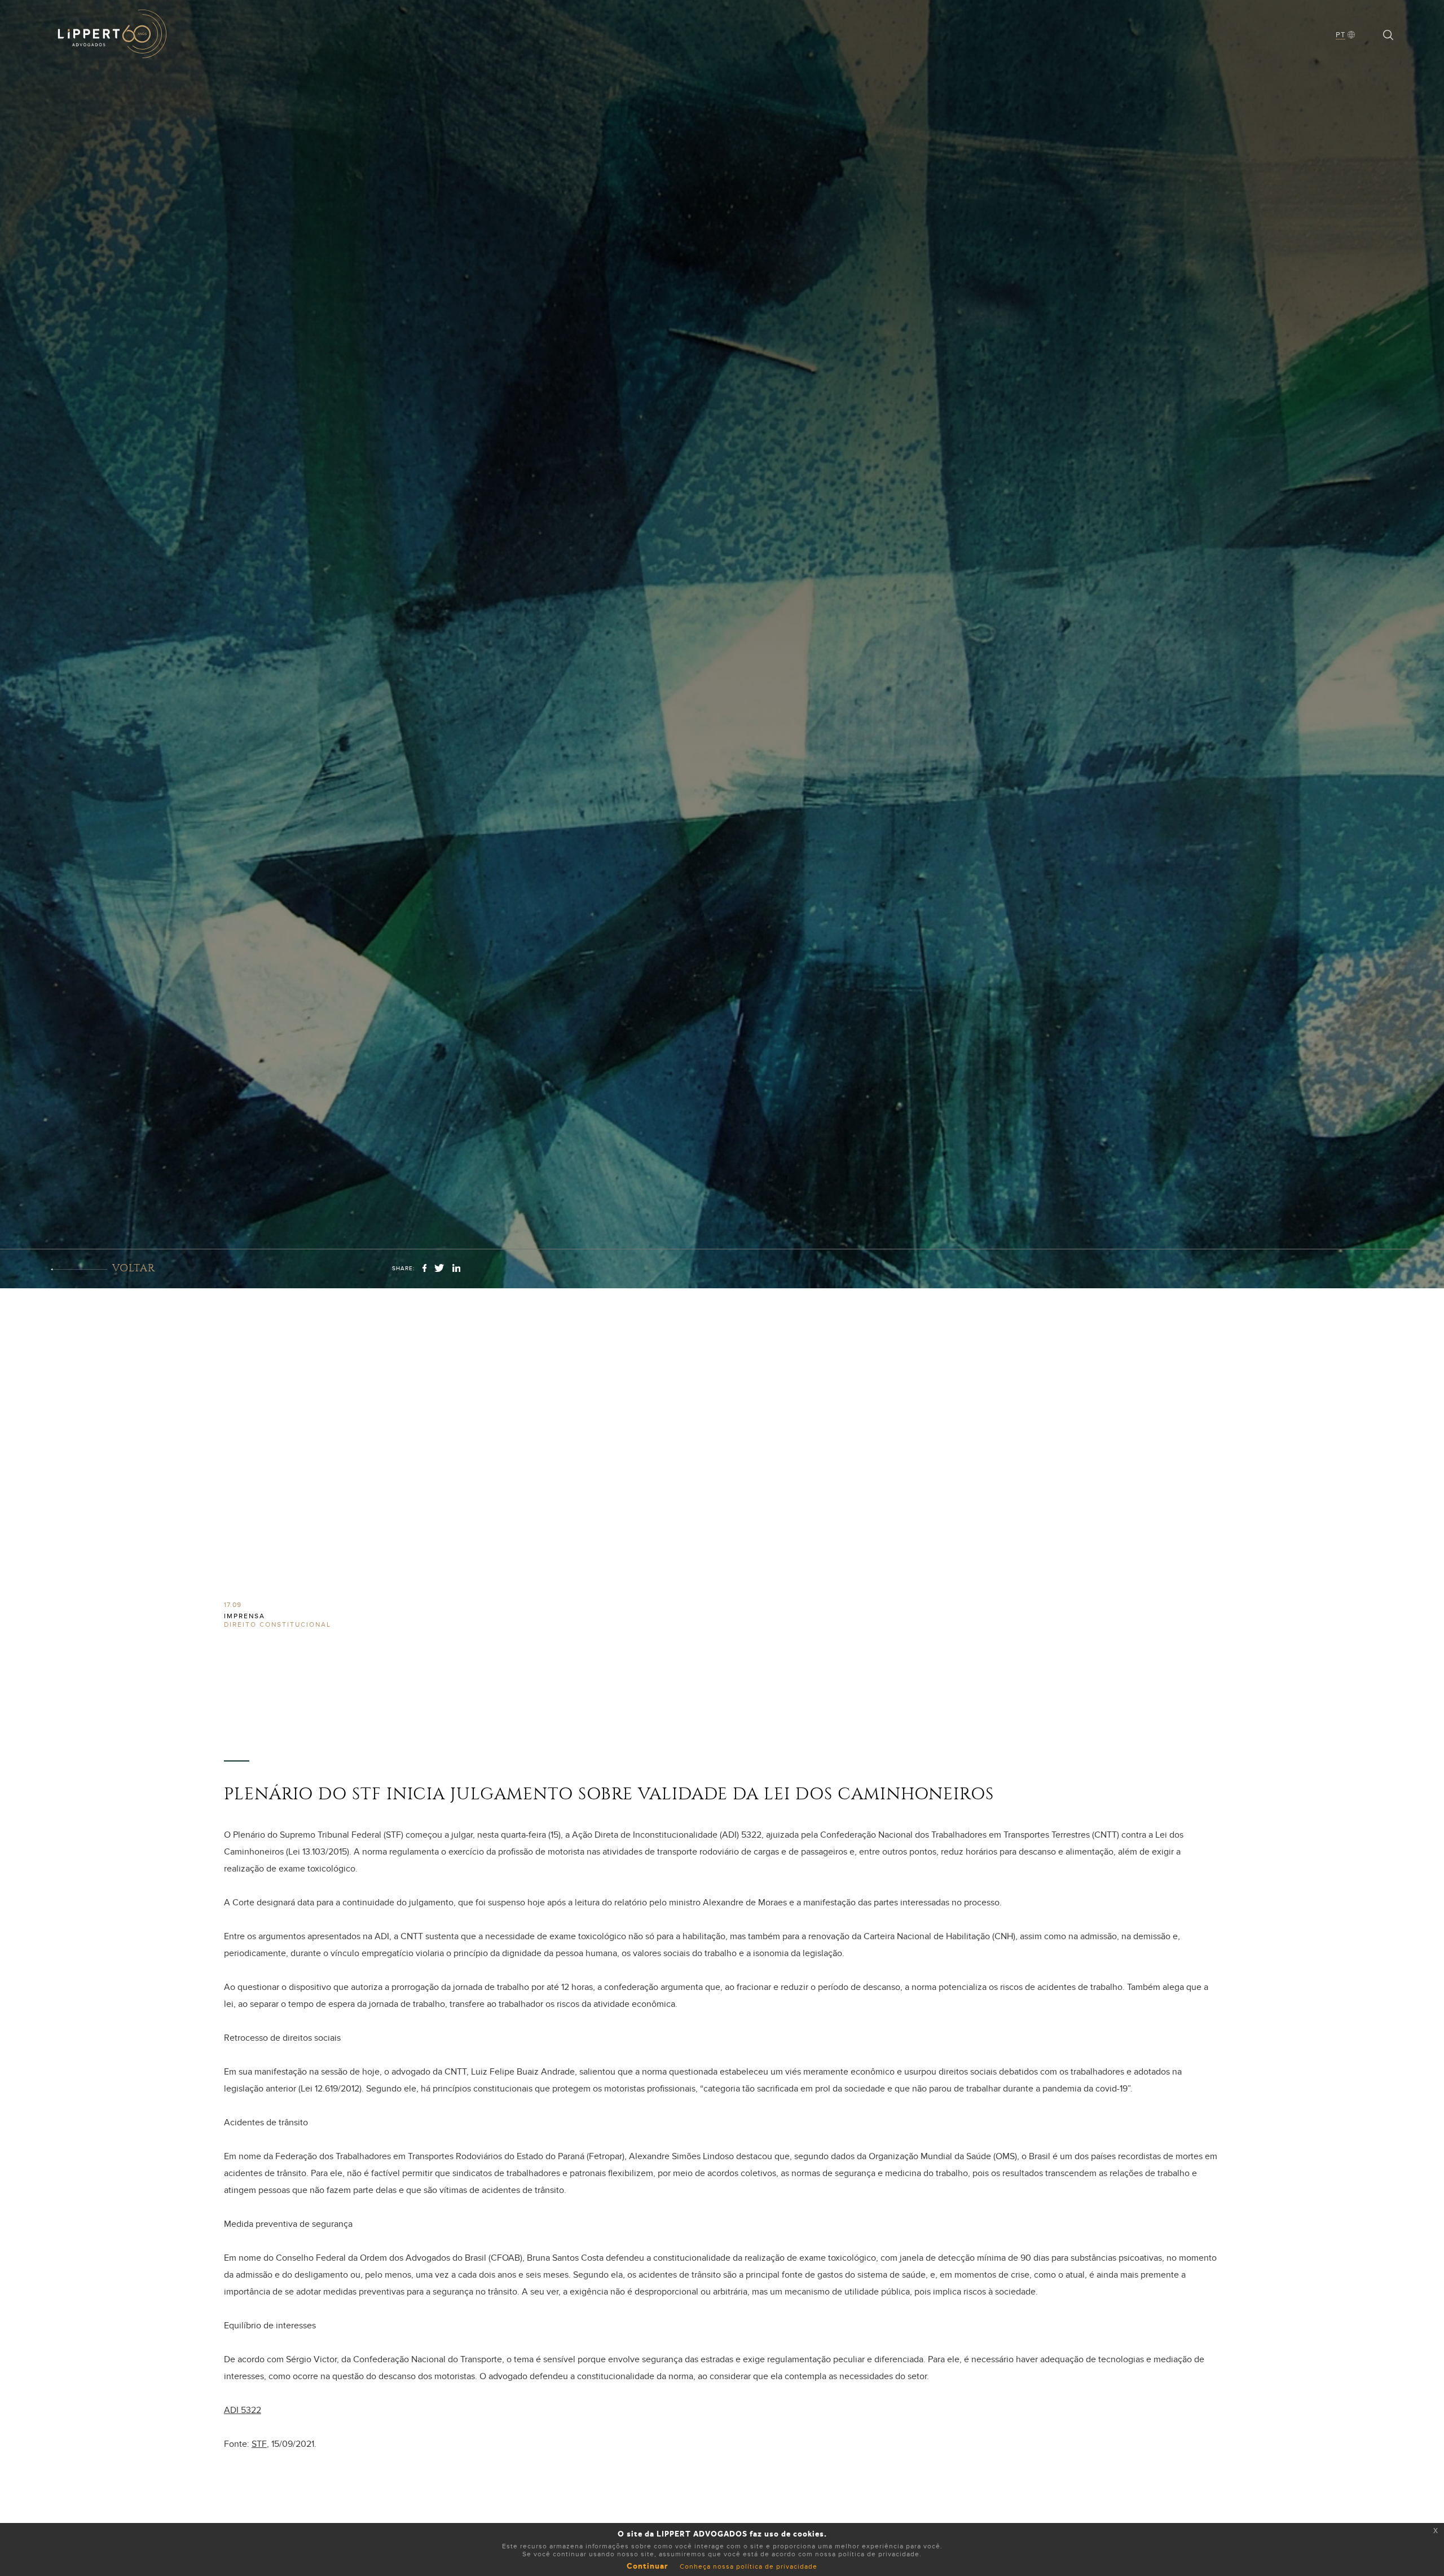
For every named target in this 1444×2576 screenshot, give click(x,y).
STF (259, 2444)
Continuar (648, 2566)
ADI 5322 (243, 2410)
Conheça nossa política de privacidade (749, 2566)
